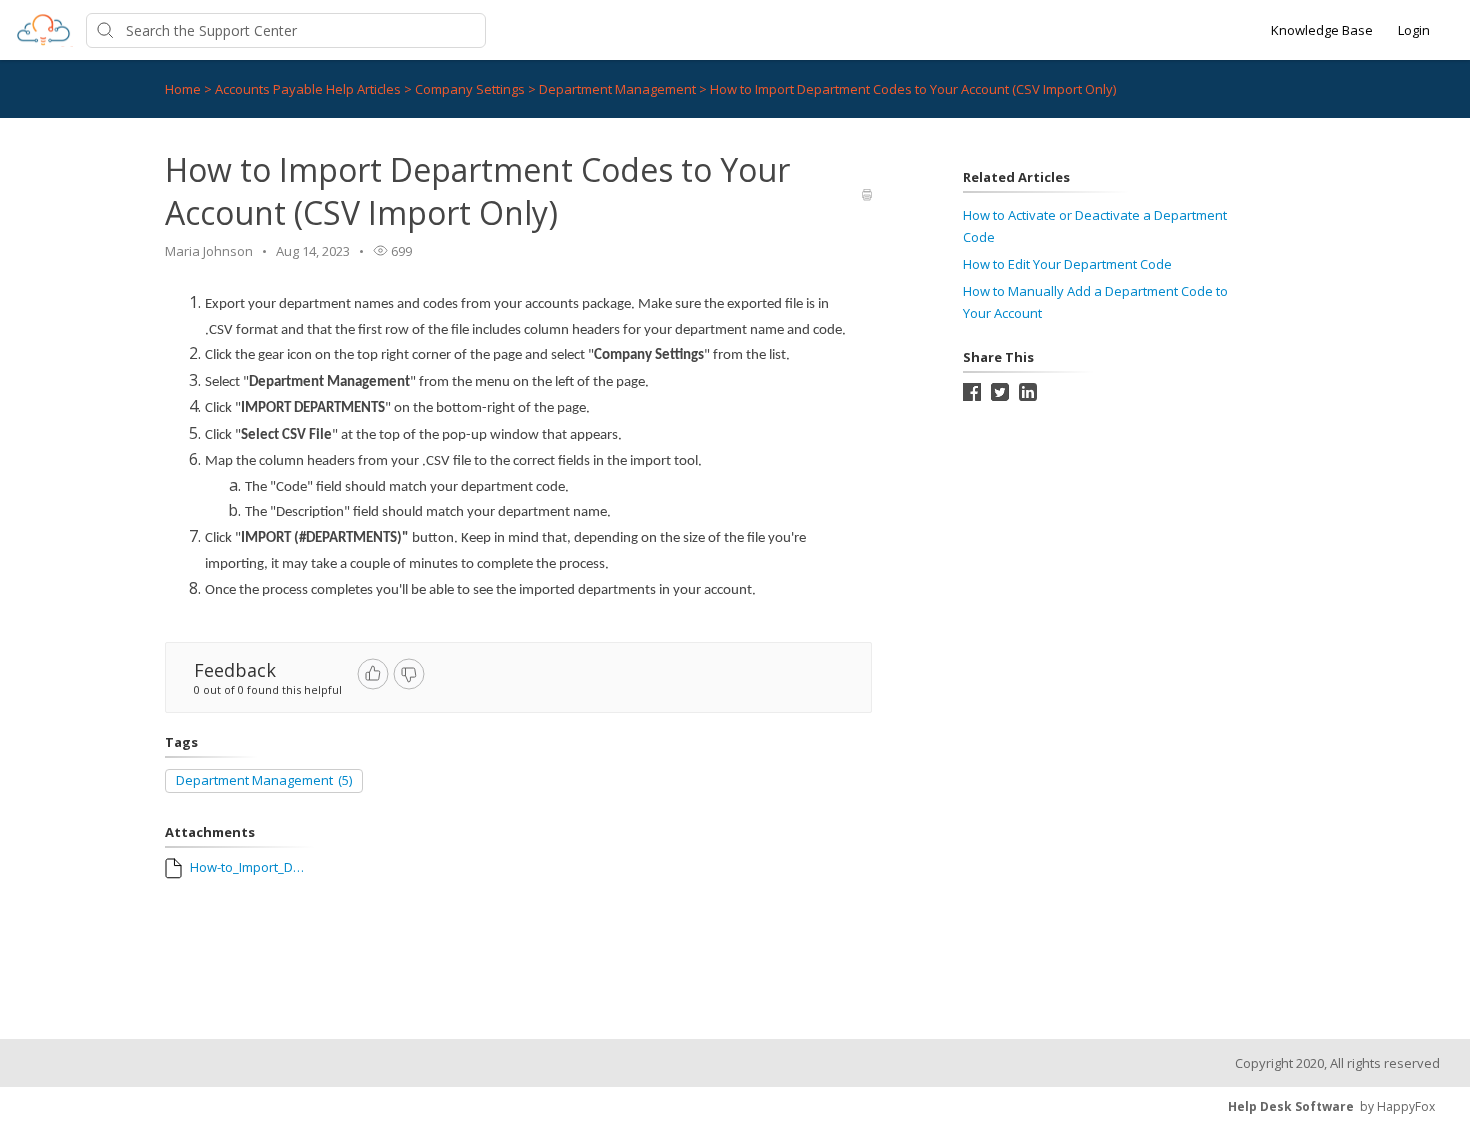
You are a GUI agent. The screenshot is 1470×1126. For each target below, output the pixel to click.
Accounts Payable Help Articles (309, 89)
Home (183, 89)
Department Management (619, 89)
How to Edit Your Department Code (1067, 264)
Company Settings (471, 89)
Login (1414, 30)
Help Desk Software (1291, 1106)
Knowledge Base (1322, 30)
